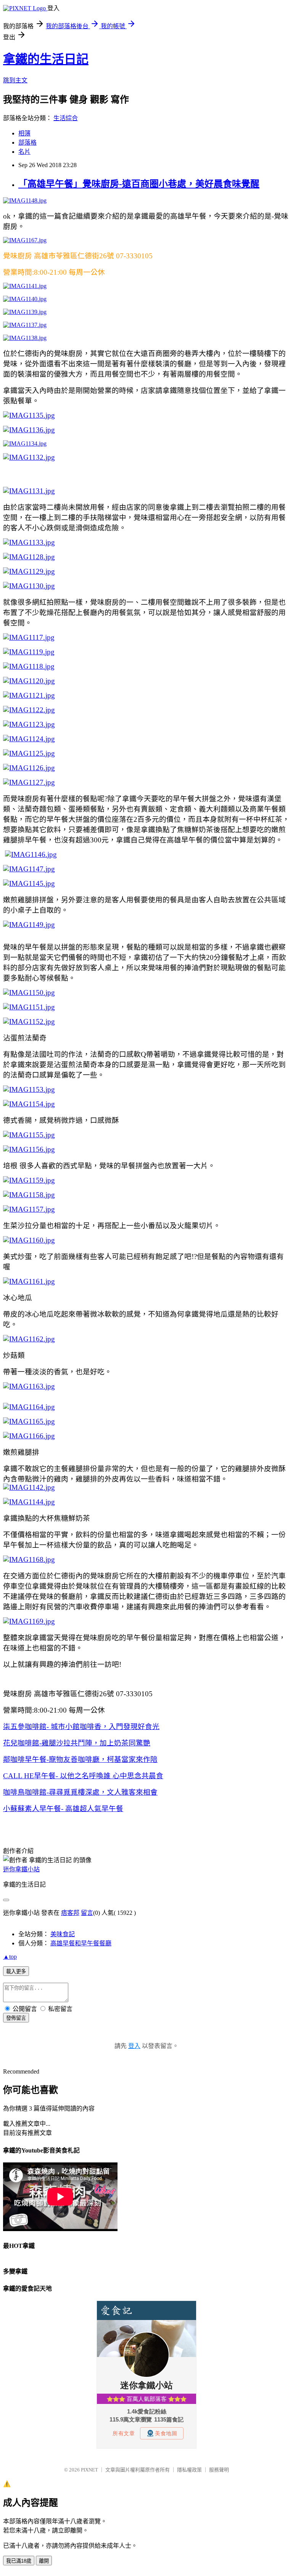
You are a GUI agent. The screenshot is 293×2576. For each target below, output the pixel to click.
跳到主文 (15, 80)
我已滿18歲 (19, 2561)
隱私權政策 (189, 2470)
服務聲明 (219, 2470)
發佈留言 (16, 2018)
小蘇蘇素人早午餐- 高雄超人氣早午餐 (63, 1809)
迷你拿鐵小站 (21, 1869)
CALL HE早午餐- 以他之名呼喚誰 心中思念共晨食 (83, 1776)
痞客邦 (70, 1913)
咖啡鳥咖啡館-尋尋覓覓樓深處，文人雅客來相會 (80, 1792)
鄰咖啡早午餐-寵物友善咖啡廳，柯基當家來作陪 (80, 1759)
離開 (44, 2561)
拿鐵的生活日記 (46, 59)
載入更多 (16, 1971)
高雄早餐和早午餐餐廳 (81, 1943)
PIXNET (89, 2470)
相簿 (24, 133)
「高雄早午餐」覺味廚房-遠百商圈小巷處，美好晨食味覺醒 (139, 184)
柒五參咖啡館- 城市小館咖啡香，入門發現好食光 (81, 1727)
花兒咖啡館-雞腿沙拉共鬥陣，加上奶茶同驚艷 (77, 1743)
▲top (10, 1957)
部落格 (27, 142)
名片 (24, 152)
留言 (87, 1913)
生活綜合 (66, 118)
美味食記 (63, 1934)
